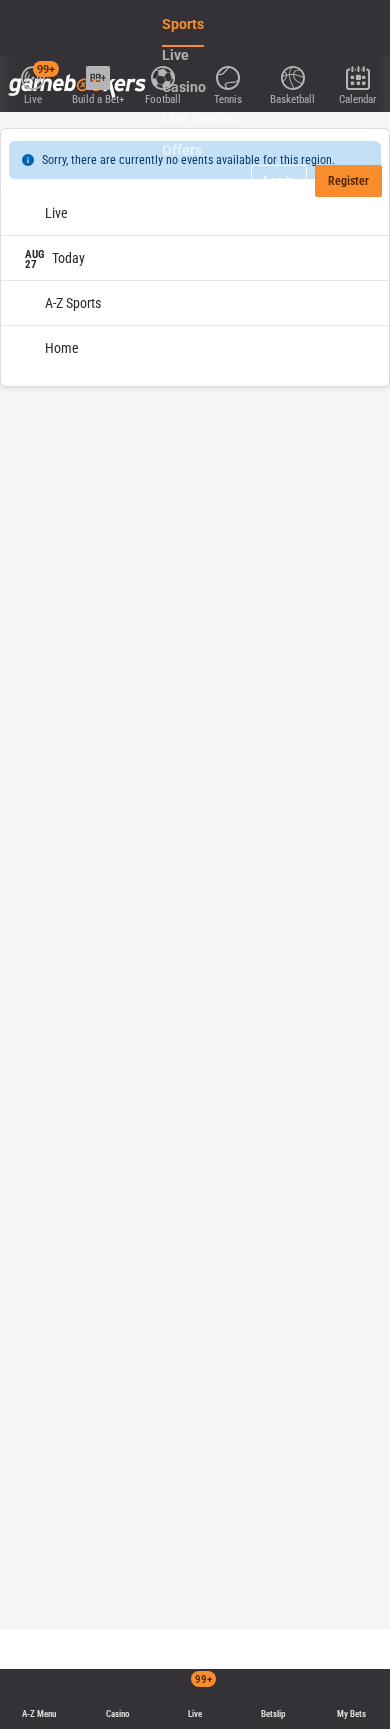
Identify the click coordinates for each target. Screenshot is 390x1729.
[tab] (59, 134)
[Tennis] (227, 76)
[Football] (162, 76)
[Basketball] (292, 76)
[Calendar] (357, 76)
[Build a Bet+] (97, 76)
